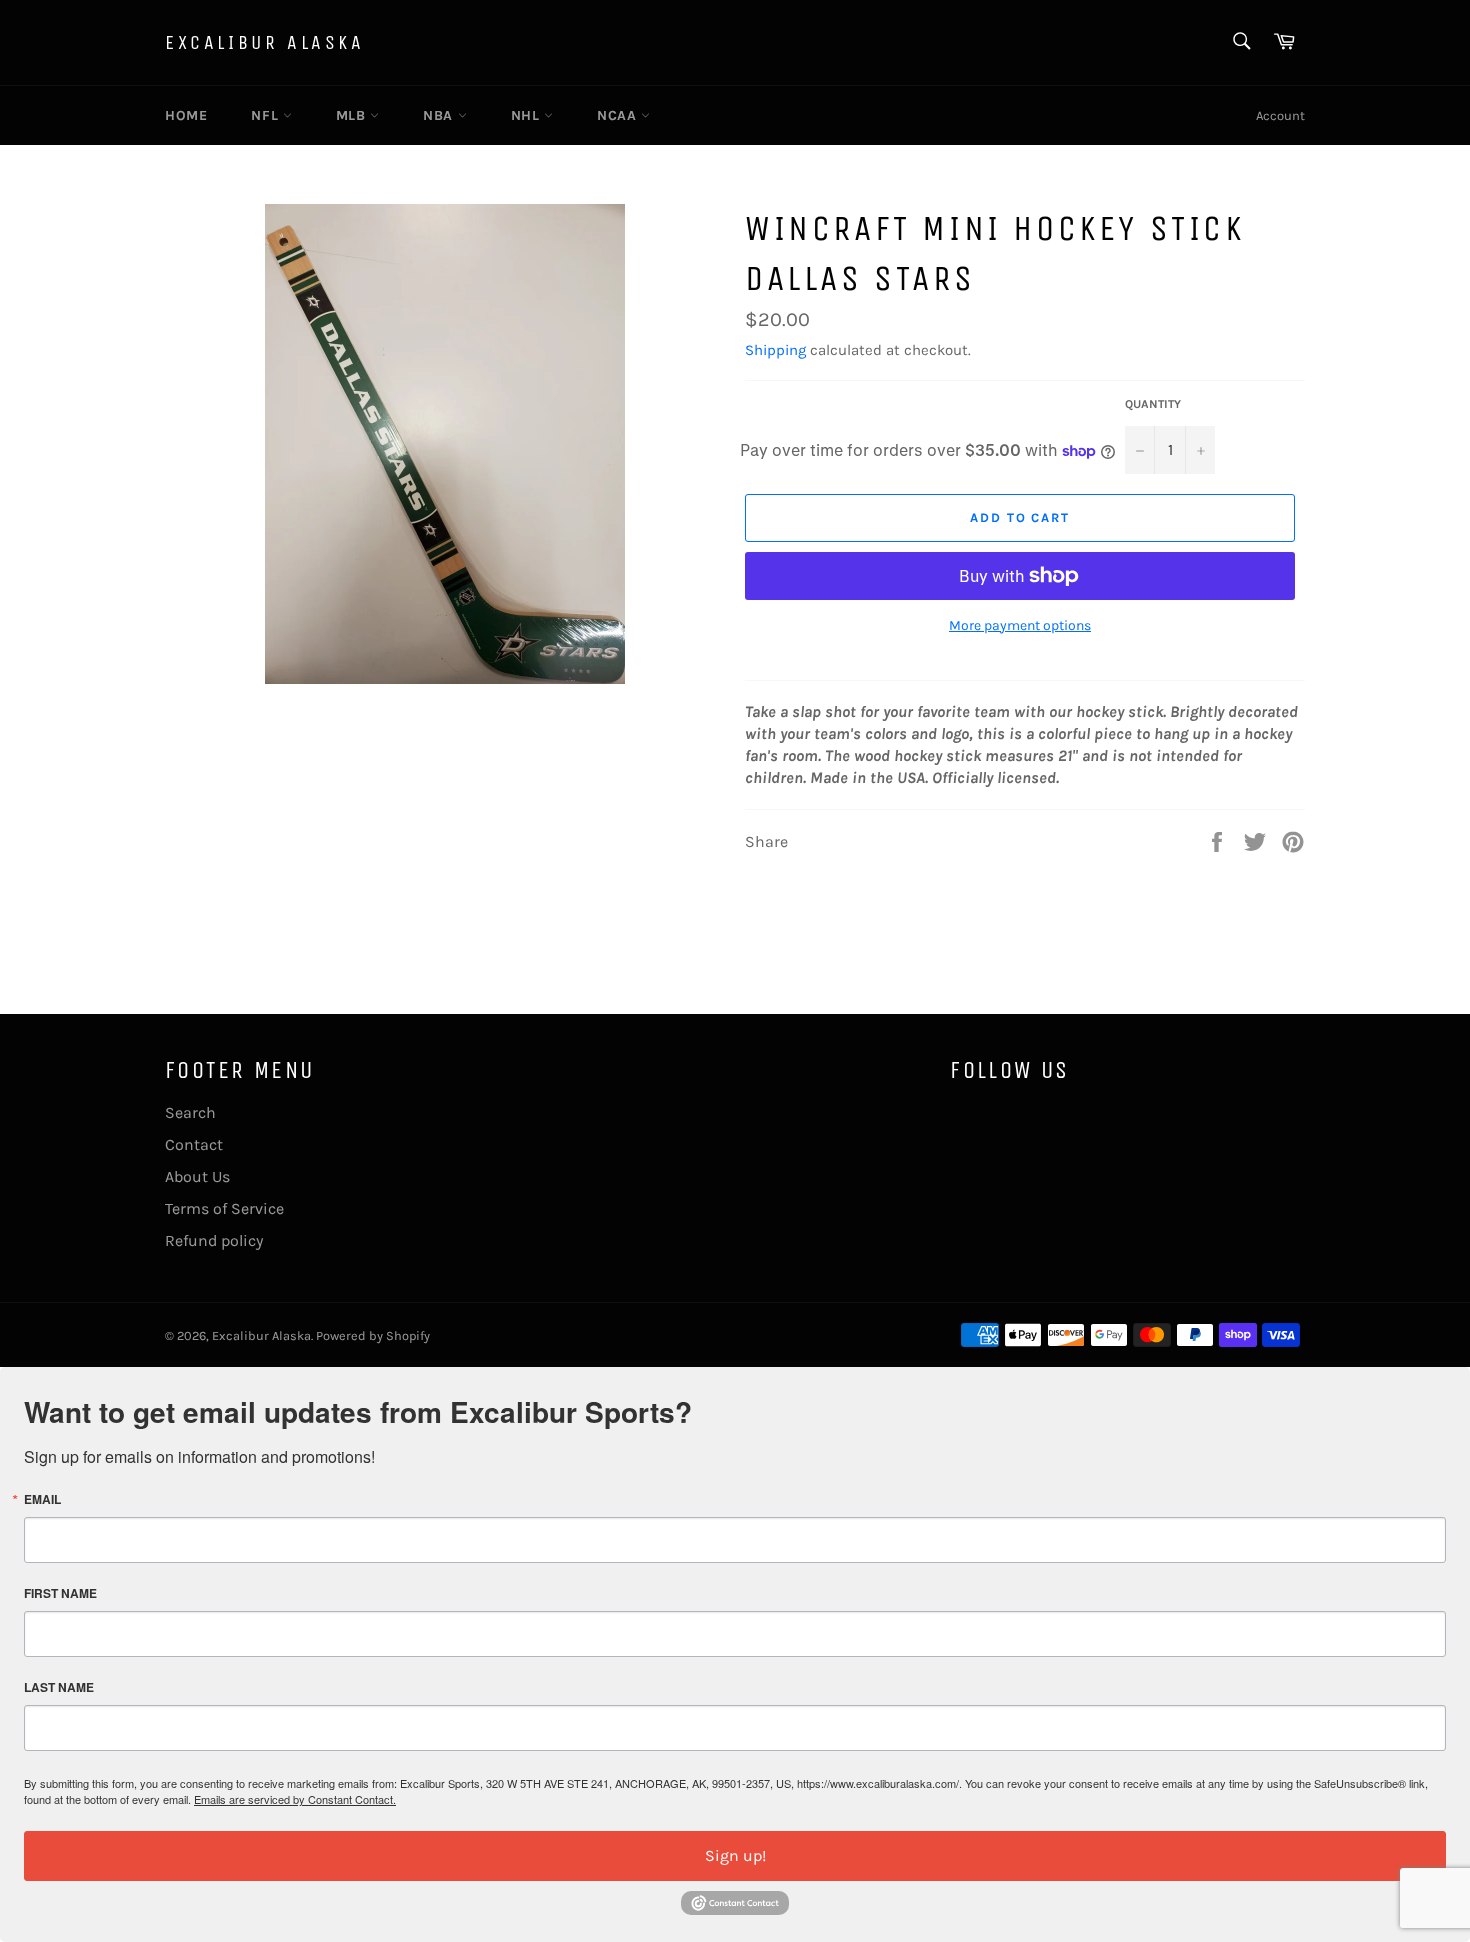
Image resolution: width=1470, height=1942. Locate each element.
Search (190, 1112)
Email (42, 1499)
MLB (353, 115)
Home (186, 115)
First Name (60, 1593)
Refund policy (214, 1240)
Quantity (1153, 404)
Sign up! (735, 1855)
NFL (266, 115)
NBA (440, 115)
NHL (527, 115)
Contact (194, 1144)
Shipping (775, 350)
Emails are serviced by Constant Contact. (295, 1799)
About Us (197, 1176)
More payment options (1020, 625)
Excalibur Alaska (265, 42)
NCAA (619, 115)
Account (1280, 115)
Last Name (59, 1687)
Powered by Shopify (373, 1335)
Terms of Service (224, 1208)
